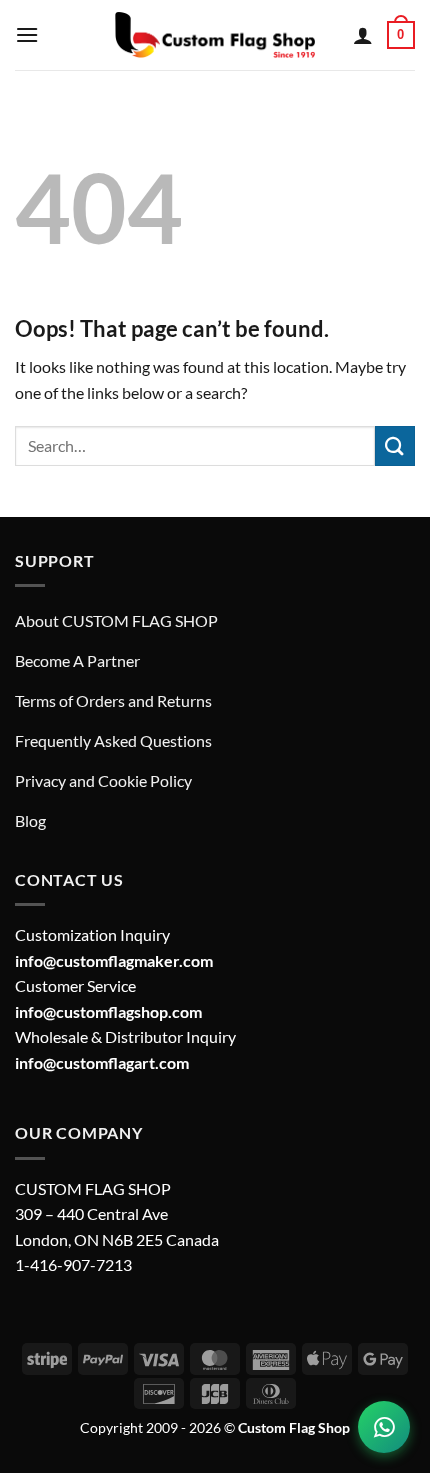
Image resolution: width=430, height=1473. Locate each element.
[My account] (363, 35)
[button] (27, 34)
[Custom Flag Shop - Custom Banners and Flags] (215, 35)
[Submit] (395, 445)
